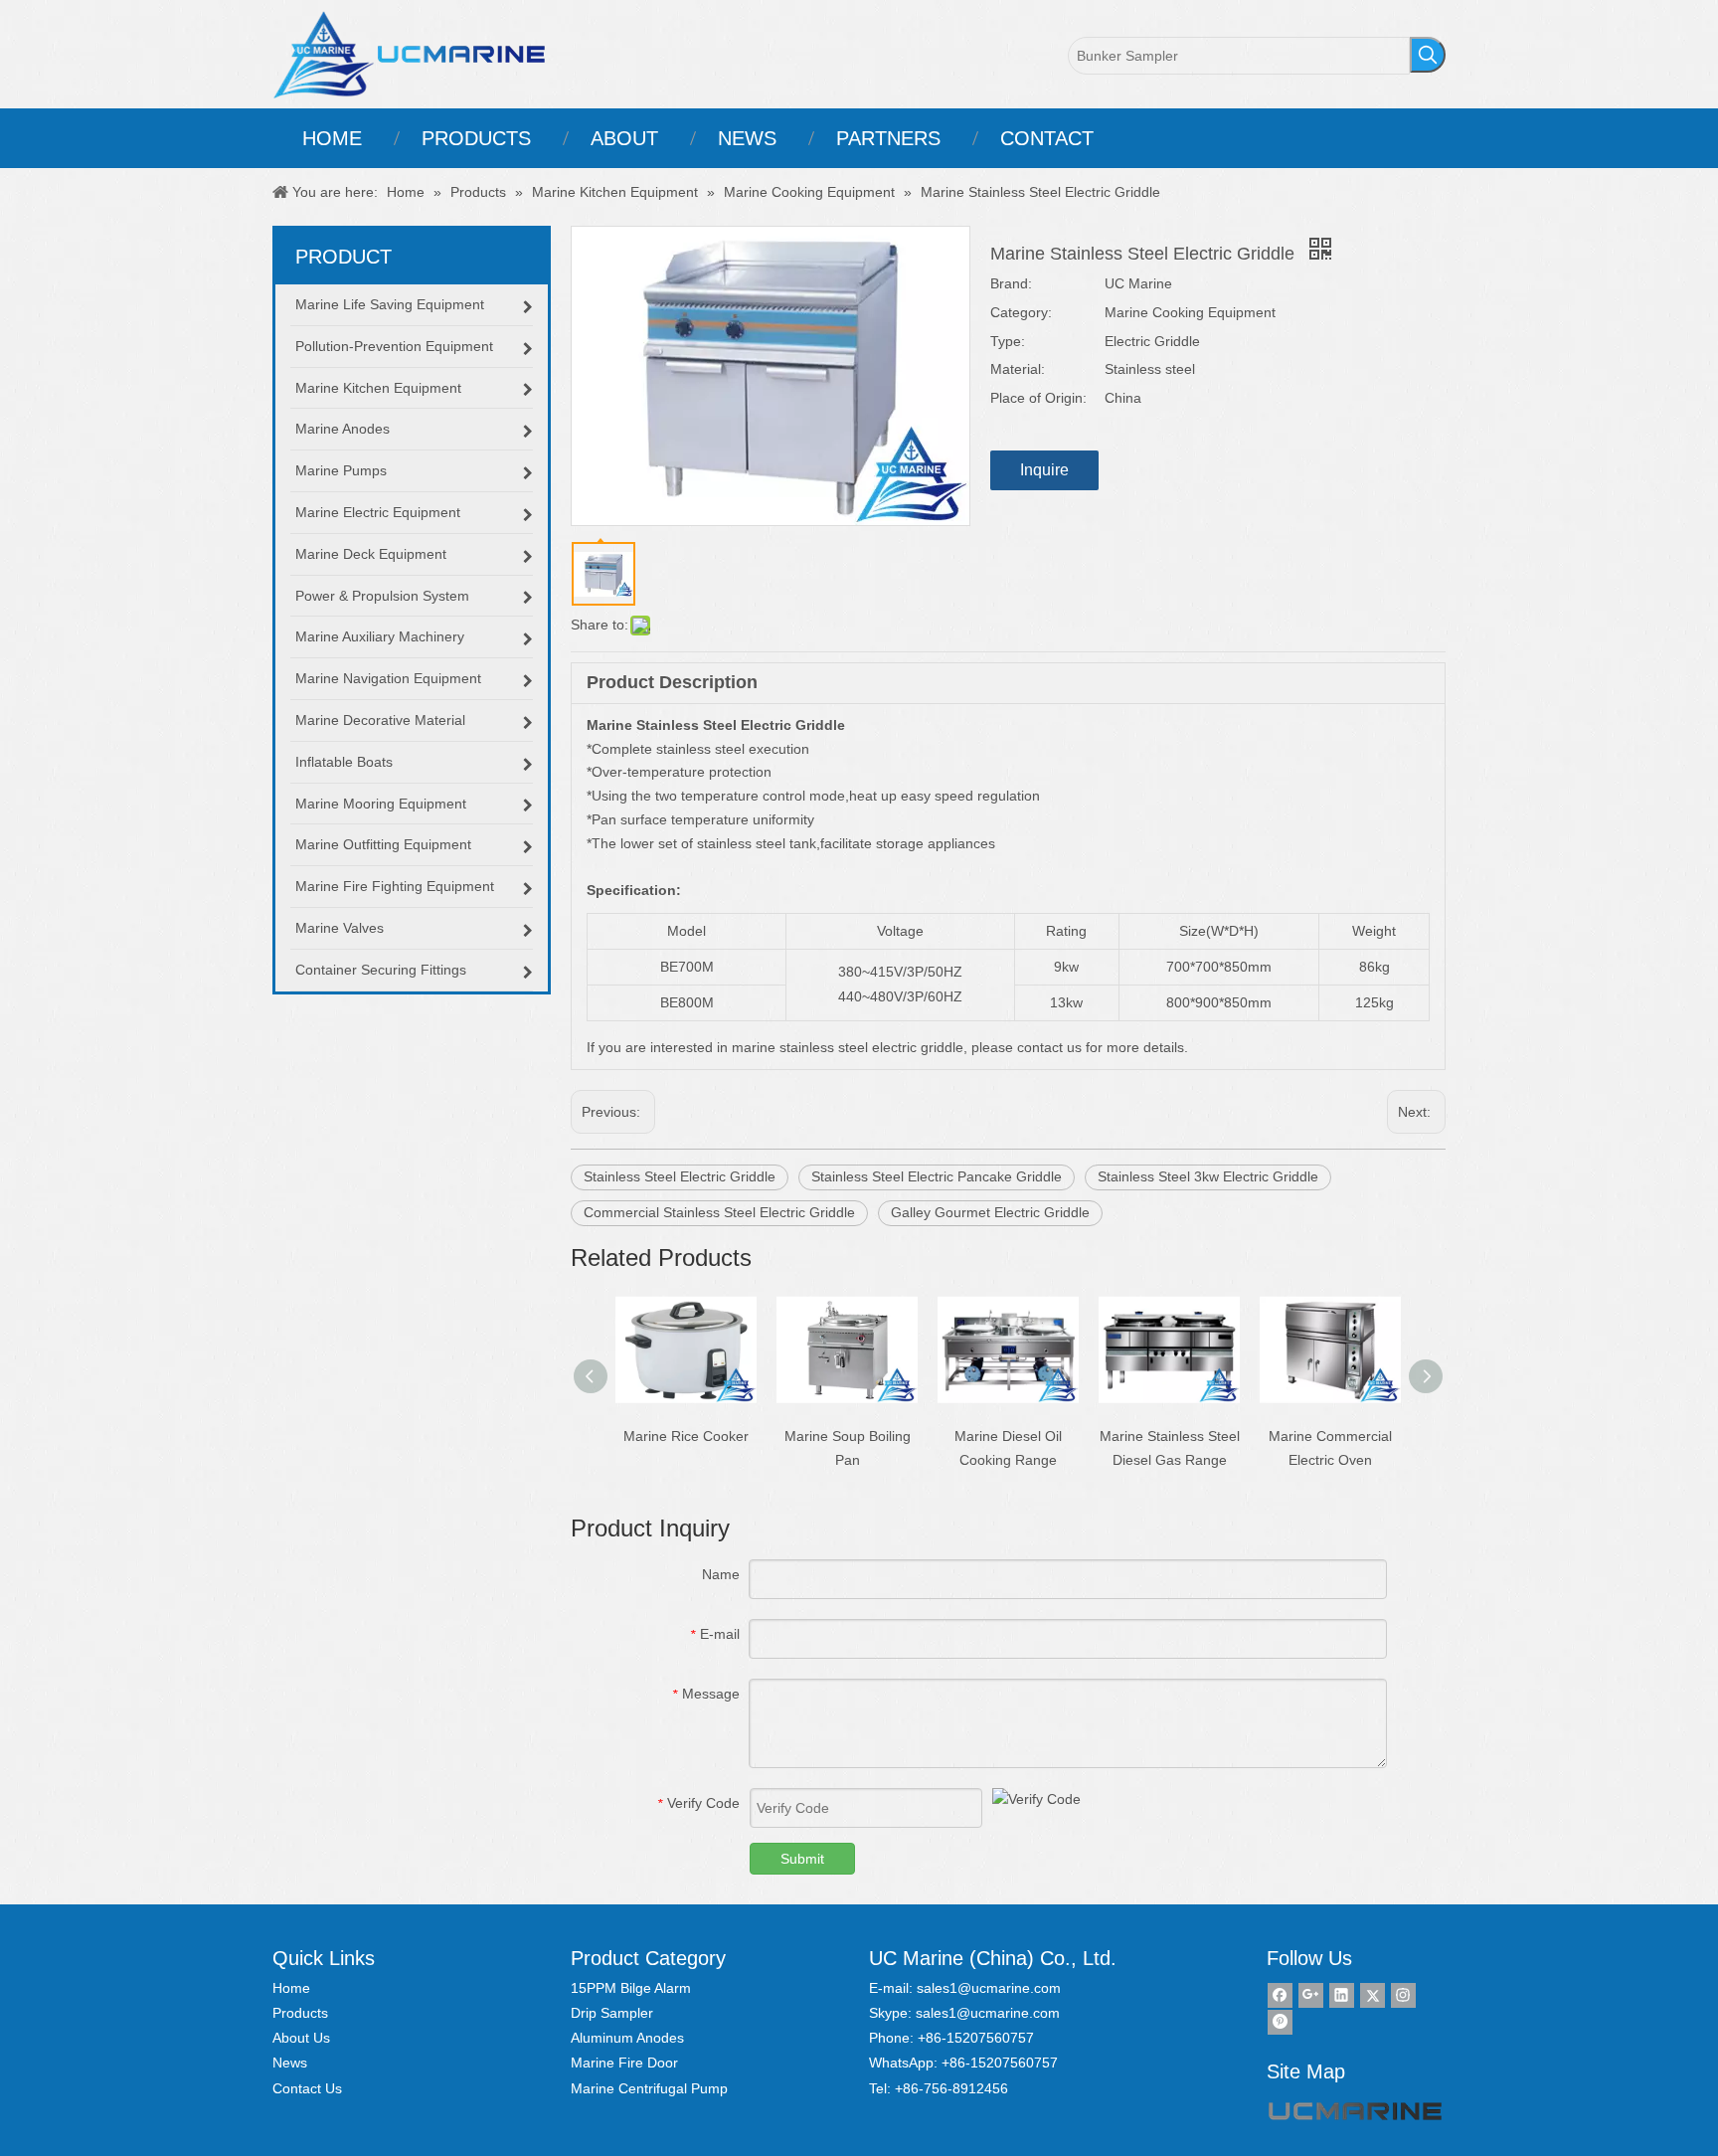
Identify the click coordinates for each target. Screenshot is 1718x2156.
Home (291, 1988)
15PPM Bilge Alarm (631, 1988)
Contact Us (307, 2088)
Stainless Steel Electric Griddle (680, 1176)
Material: (1018, 369)
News (290, 2063)
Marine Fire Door (624, 2063)
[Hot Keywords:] (1428, 55)
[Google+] (1311, 1995)
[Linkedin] (1342, 1995)
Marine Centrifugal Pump (649, 2088)
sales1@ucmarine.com (989, 1988)
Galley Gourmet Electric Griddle (990, 1212)
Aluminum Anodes (627, 2038)
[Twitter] (1373, 1995)
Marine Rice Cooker (686, 1436)
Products (300, 2013)
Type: (1008, 341)
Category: (1021, 312)
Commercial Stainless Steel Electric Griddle (719, 1212)
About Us (301, 2038)
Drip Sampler (612, 2013)
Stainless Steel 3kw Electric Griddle (1208, 1176)
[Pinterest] (1280, 2022)
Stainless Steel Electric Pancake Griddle (937, 1176)
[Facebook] (1280, 1995)
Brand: (1011, 283)
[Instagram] (1403, 1995)
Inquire (1044, 470)
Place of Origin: (1038, 398)
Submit (802, 1859)
